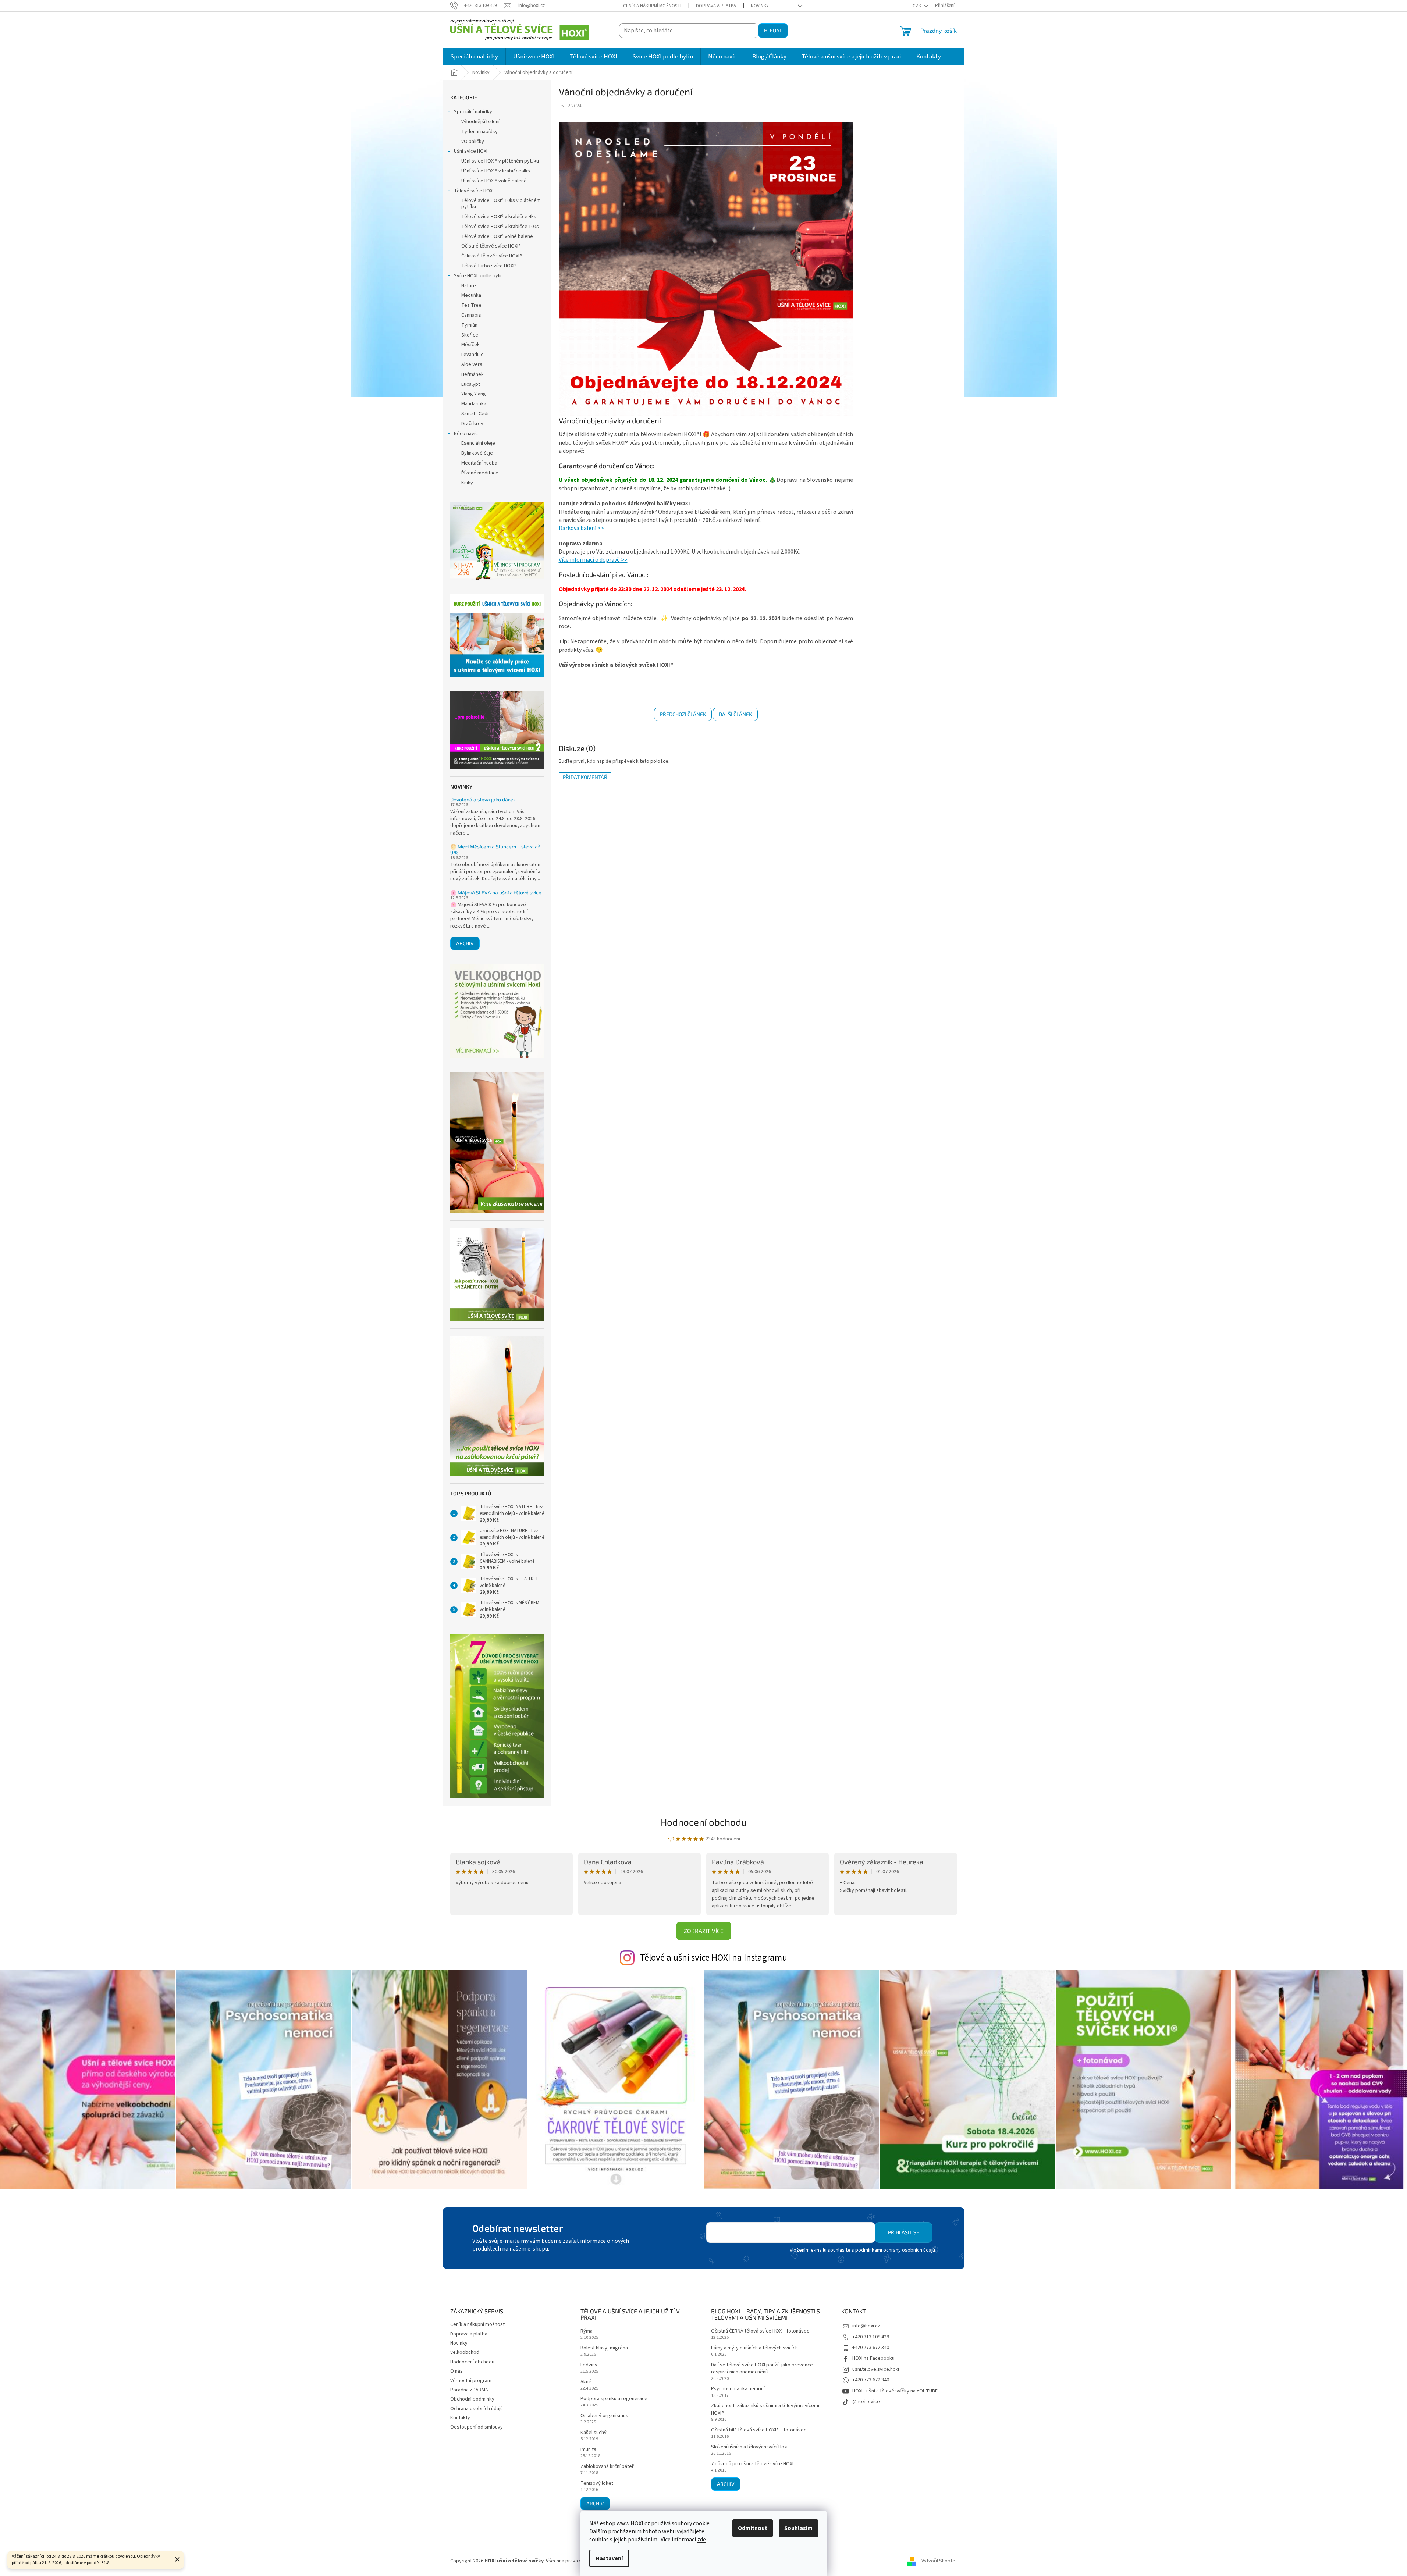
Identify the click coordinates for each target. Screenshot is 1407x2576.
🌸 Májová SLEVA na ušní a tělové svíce (496, 892)
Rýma (587, 2331)
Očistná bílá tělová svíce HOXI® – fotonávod (759, 2430)
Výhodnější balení (480, 122)
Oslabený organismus (604, 2416)
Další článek (735, 714)
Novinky (760, 6)
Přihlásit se (904, 2232)
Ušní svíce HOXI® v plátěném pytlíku (500, 161)
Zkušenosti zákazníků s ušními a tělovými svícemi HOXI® (765, 2409)
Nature (469, 286)
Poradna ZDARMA (469, 2390)
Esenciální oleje (478, 443)
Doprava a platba (716, 6)
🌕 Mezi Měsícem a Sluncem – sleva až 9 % (495, 849)
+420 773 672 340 (871, 2348)
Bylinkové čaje (477, 453)
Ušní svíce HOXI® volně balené (494, 181)
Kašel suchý (594, 2433)
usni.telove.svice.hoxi (876, 2369)
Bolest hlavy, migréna (604, 2348)
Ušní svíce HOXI (471, 151)
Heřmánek (472, 374)
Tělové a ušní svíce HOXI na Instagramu (714, 1958)
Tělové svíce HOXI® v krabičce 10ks (500, 227)
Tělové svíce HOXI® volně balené (497, 236)
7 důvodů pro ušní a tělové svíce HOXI (752, 2464)
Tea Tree (471, 305)
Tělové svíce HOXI (474, 191)
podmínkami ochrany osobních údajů (895, 2250)
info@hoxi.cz (866, 2326)
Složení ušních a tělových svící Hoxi (749, 2447)
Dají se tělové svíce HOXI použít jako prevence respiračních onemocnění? (762, 2369)
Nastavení (609, 2558)
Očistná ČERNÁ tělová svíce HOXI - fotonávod (760, 2331)
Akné (586, 2382)
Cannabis (471, 315)
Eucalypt (471, 384)
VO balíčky (473, 142)
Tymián (469, 325)
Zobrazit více (704, 1931)
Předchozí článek (683, 714)
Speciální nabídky (473, 112)
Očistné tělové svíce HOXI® (491, 246)
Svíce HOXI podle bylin (478, 276)
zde (701, 2540)
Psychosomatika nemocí (738, 2389)
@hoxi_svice (866, 2402)
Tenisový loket (597, 2484)
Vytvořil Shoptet (939, 2561)
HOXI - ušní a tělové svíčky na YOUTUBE (895, 2391)
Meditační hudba (479, 463)
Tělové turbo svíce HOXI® (489, 266)
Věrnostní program (471, 2381)
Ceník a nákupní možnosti (652, 6)
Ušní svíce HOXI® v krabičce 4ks (496, 171)
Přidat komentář (585, 777)
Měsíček (470, 345)
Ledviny (589, 2365)
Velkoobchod (465, 2352)
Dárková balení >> (581, 528)
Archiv (465, 943)
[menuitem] (474, 57)
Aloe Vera (472, 364)
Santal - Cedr (475, 414)
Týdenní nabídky (479, 132)
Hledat (773, 30)
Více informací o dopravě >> (593, 560)
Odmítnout (753, 2528)
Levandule (472, 355)
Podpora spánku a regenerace (614, 2399)
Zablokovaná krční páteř (607, 2467)
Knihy (467, 483)
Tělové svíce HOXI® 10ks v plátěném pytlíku (501, 204)
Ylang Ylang (474, 394)
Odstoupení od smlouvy (477, 2427)
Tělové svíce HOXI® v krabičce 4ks (499, 217)
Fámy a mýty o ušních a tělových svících (754, 2348)
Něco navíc (466, 434)
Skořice (470, 335)
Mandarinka (474, 404)
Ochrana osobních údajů (477, 2409)
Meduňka (471, 295)
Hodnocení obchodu (704, 1822)
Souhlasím (798, 2528)
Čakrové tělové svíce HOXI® (492, 256)
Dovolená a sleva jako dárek (483, 799)
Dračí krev (472, 424)
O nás (456, 2371)
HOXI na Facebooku (873, 2358)
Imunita (588, 2450)
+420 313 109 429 (871, 2337)
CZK (917, 6)
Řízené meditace (480, 473)
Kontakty (460, 2418)
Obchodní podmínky (472, 2399)
